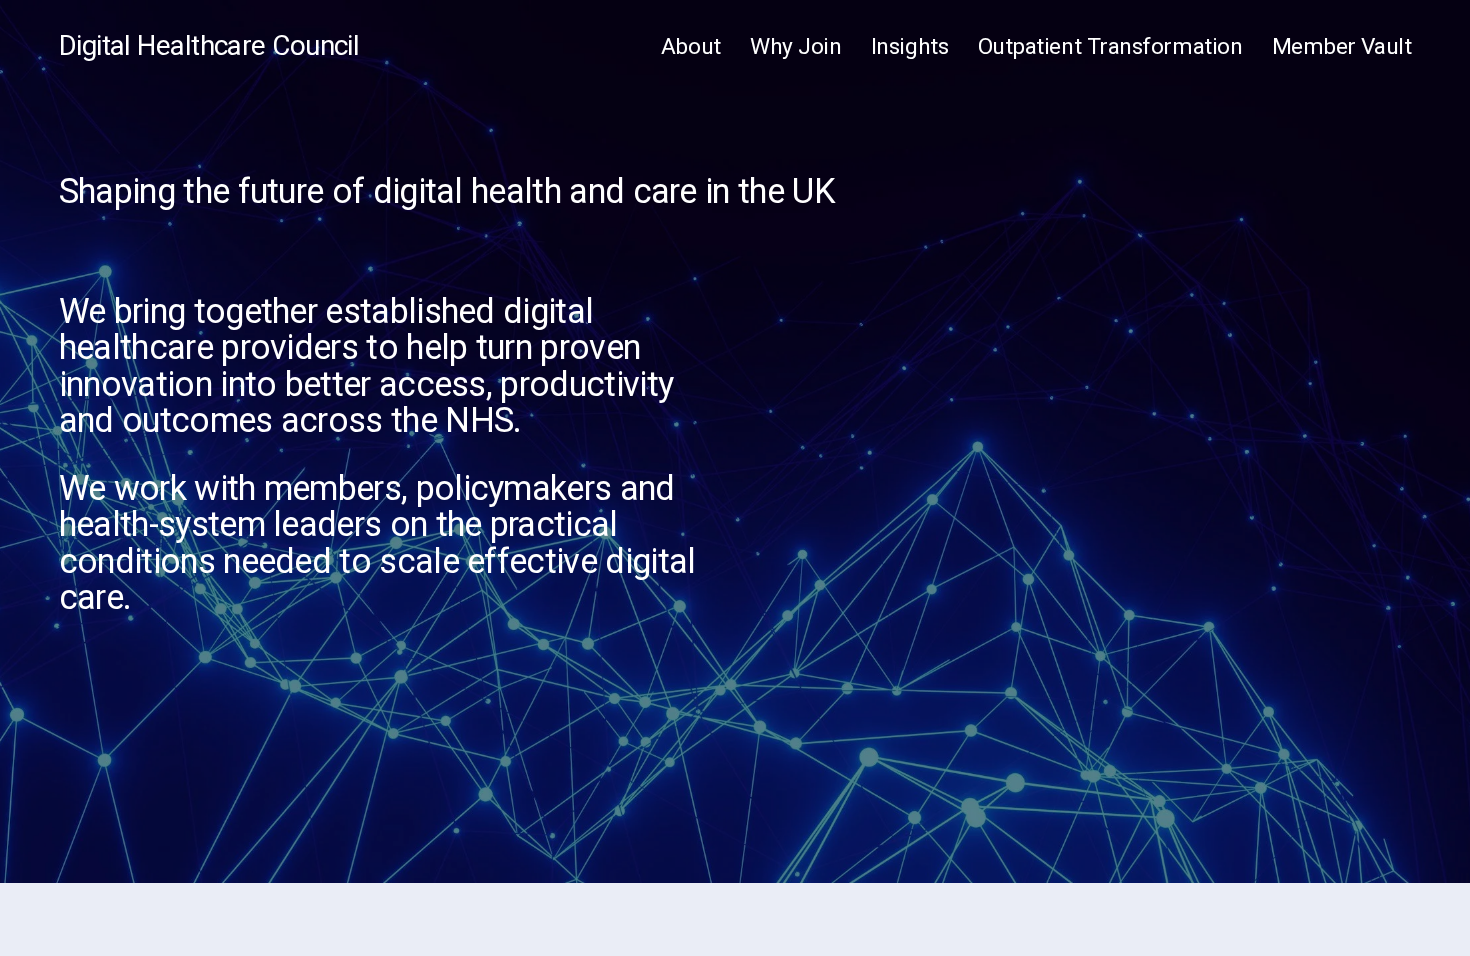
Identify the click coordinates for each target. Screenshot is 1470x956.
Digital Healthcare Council (209, 45)
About (691, 46)
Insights (909, 46)
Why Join (795, 46)
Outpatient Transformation (1110, 46)
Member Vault (1342, 46)
